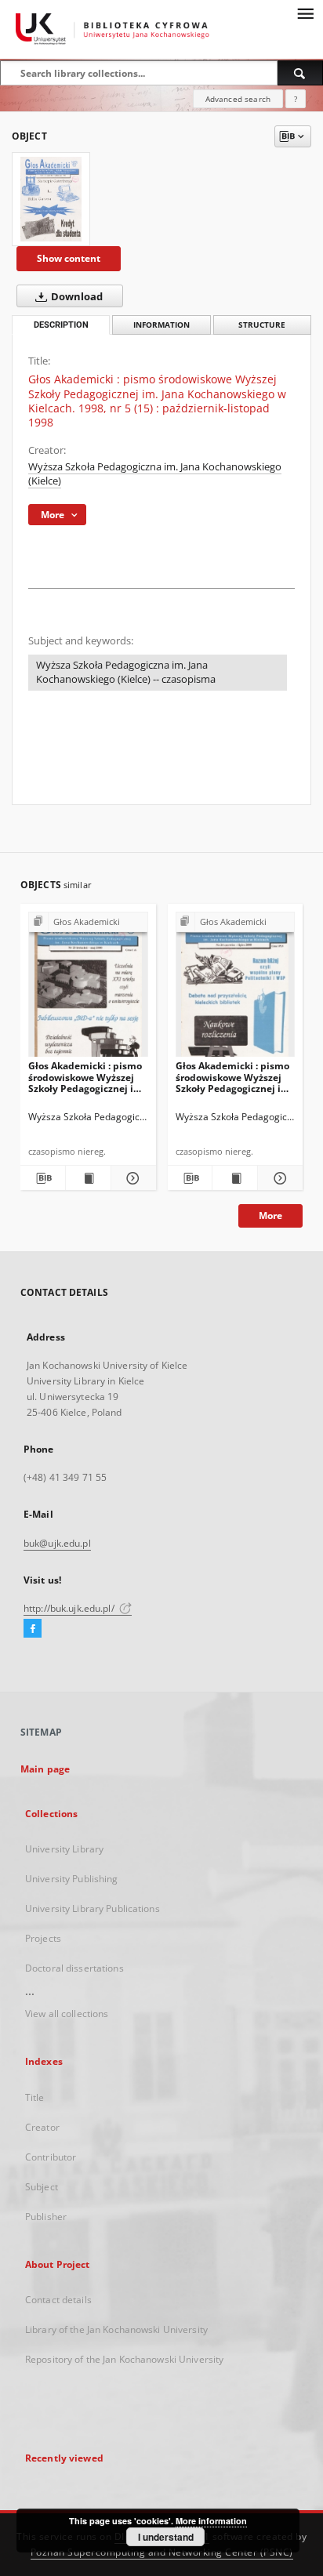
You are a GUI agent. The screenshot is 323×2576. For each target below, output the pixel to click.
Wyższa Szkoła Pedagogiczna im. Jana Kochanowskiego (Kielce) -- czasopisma (126, 672)
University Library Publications (93, 1908)
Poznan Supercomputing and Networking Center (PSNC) (162, 2552)
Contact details (58, 2300)
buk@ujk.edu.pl (57, 1543)
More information (211, 2521)
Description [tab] (61, 325)
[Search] (300, 73)
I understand (166, 2537)
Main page (45, 1769)
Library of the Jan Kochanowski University (116, 2329)
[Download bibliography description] (43, 1178)
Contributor (51, 2157)
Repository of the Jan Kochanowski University (124, 2359)
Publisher (46, 2217)
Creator (42, 2127)
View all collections (67, 2014)
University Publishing (72, 1879)
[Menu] (305, 13)
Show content (69, 258)
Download (76, 297)
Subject (42, 2187)
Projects (43, 1938)
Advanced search (238, 99)
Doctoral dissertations (74, 1968)
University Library (64, 1849)
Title (35, 2097)
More (270, 1215)
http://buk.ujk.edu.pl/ (70, 1608)
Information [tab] (161, 325)
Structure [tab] (262, 325)
